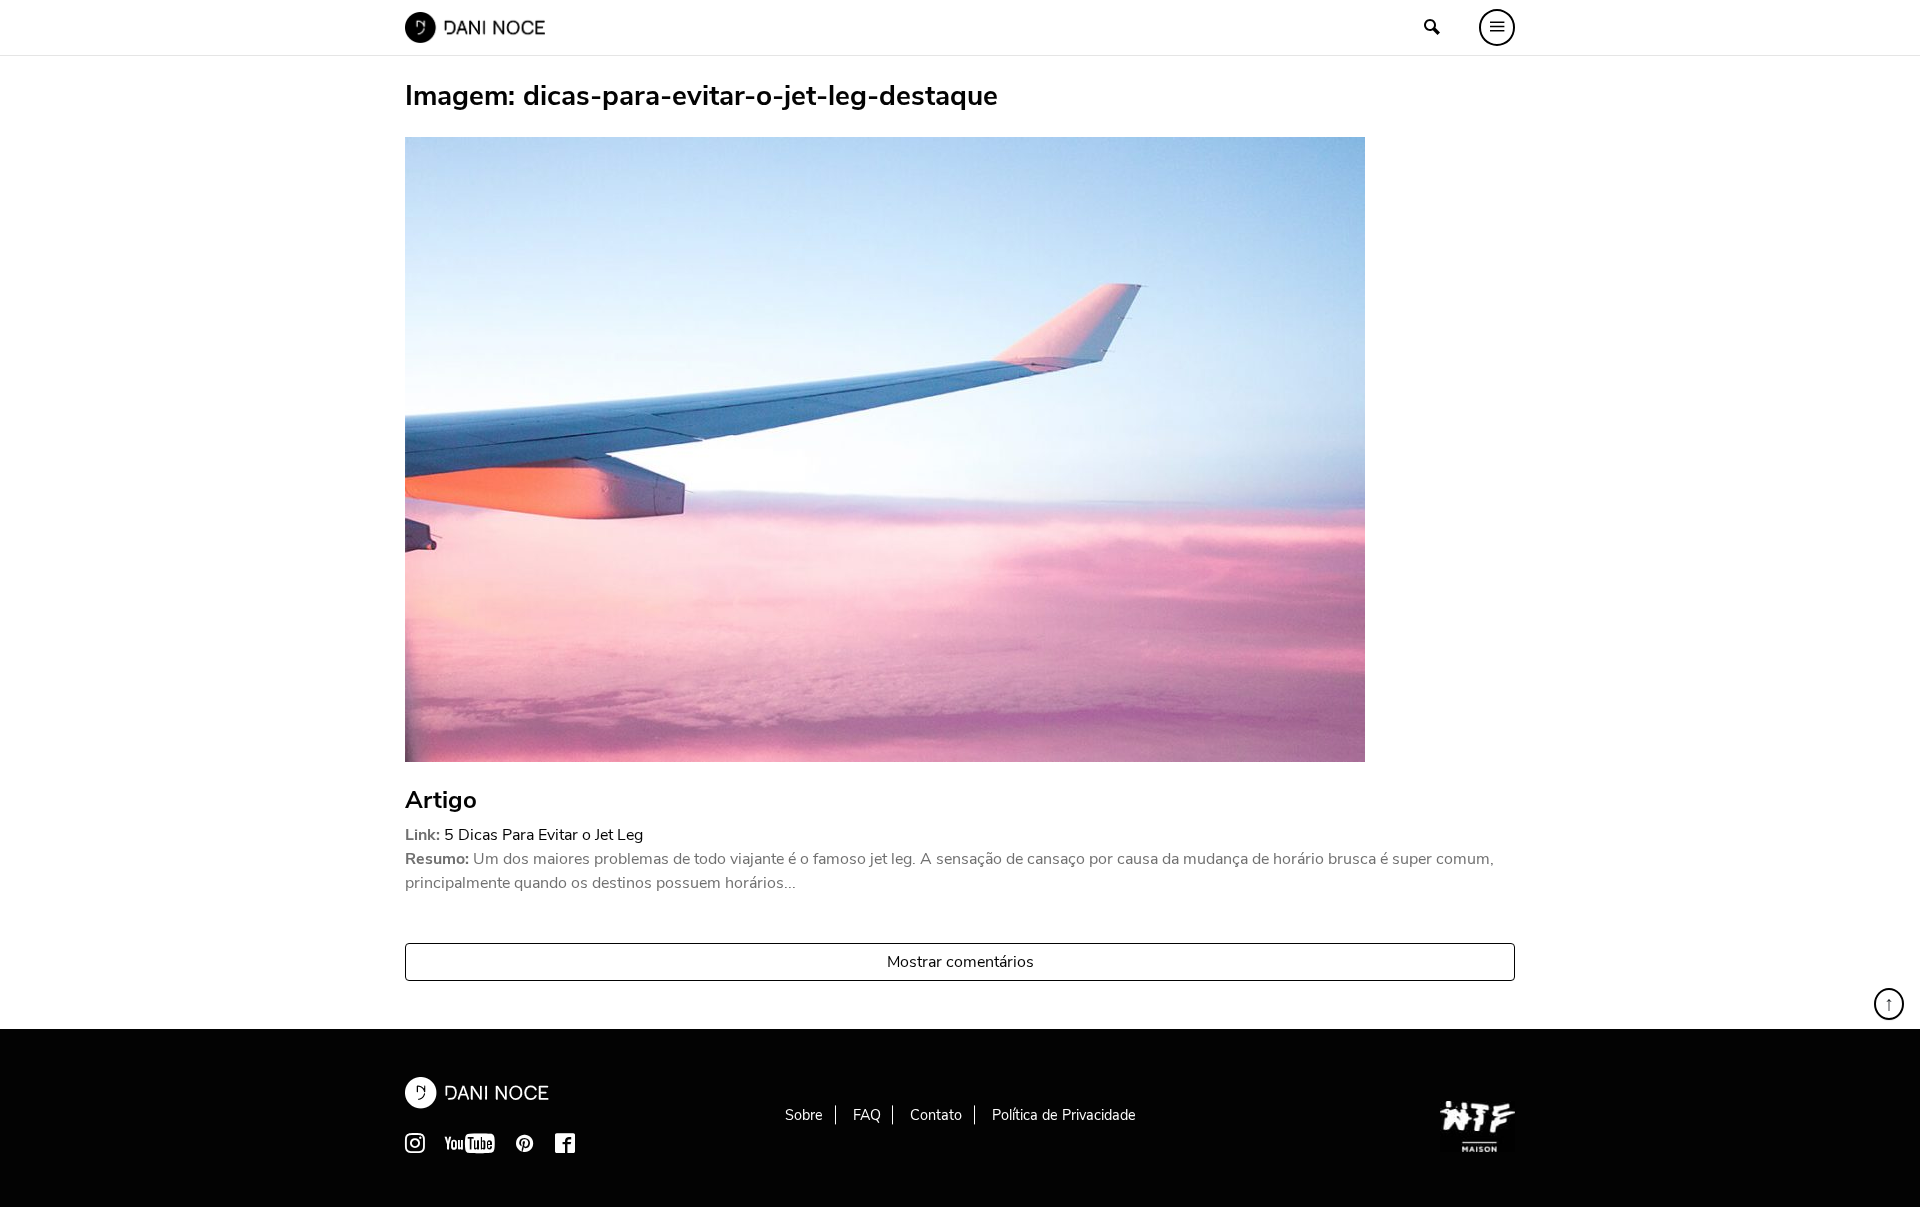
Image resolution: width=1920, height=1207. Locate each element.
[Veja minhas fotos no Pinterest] (525, 1143)
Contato (936, 1115)
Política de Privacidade (1064, 1115)
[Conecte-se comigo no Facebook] (565, 1143)
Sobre (804, 1115)
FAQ (867, 1115)
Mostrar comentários (960, 962)
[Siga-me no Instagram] (415, 1143)
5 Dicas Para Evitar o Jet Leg (543, 835)
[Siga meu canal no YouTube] (470, 1143)
